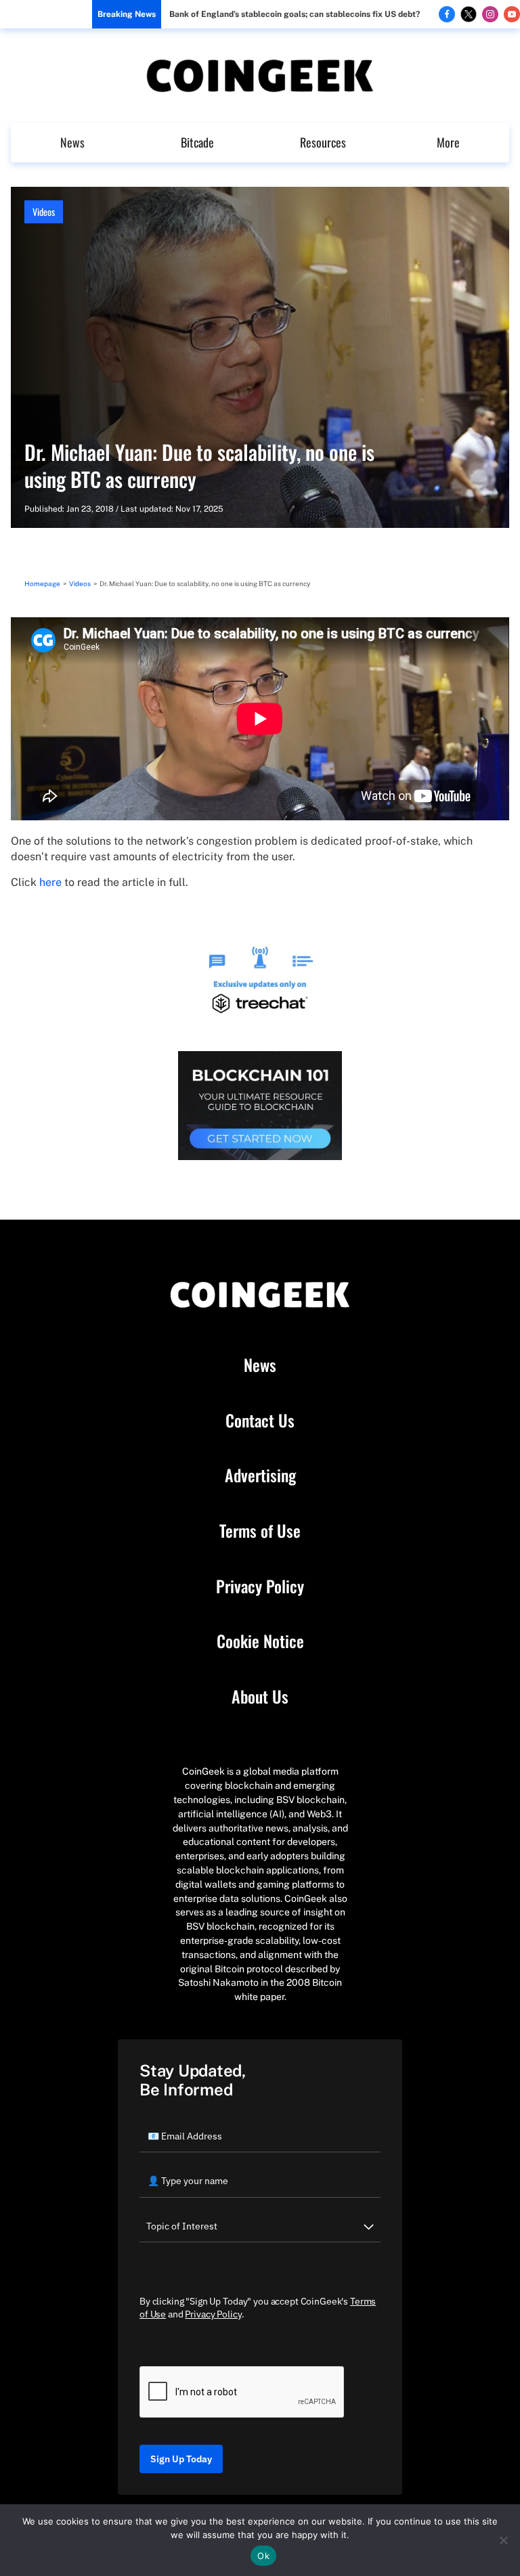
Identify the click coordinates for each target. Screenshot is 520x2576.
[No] (503, 2540)
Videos (44, 212)
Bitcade (197, 142)
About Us (260, 1697)
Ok (263, 2556)
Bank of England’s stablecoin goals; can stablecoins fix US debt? (295, 14)
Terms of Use (260, 1531)
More (448, 142)
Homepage (42, 583)
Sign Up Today (181, 2459)
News (72, 142)
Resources (323, 142)
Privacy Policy (260, 1586)
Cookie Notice (260, 1641)
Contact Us (260, 1421)
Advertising (260, 1475)
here (50, 882)
